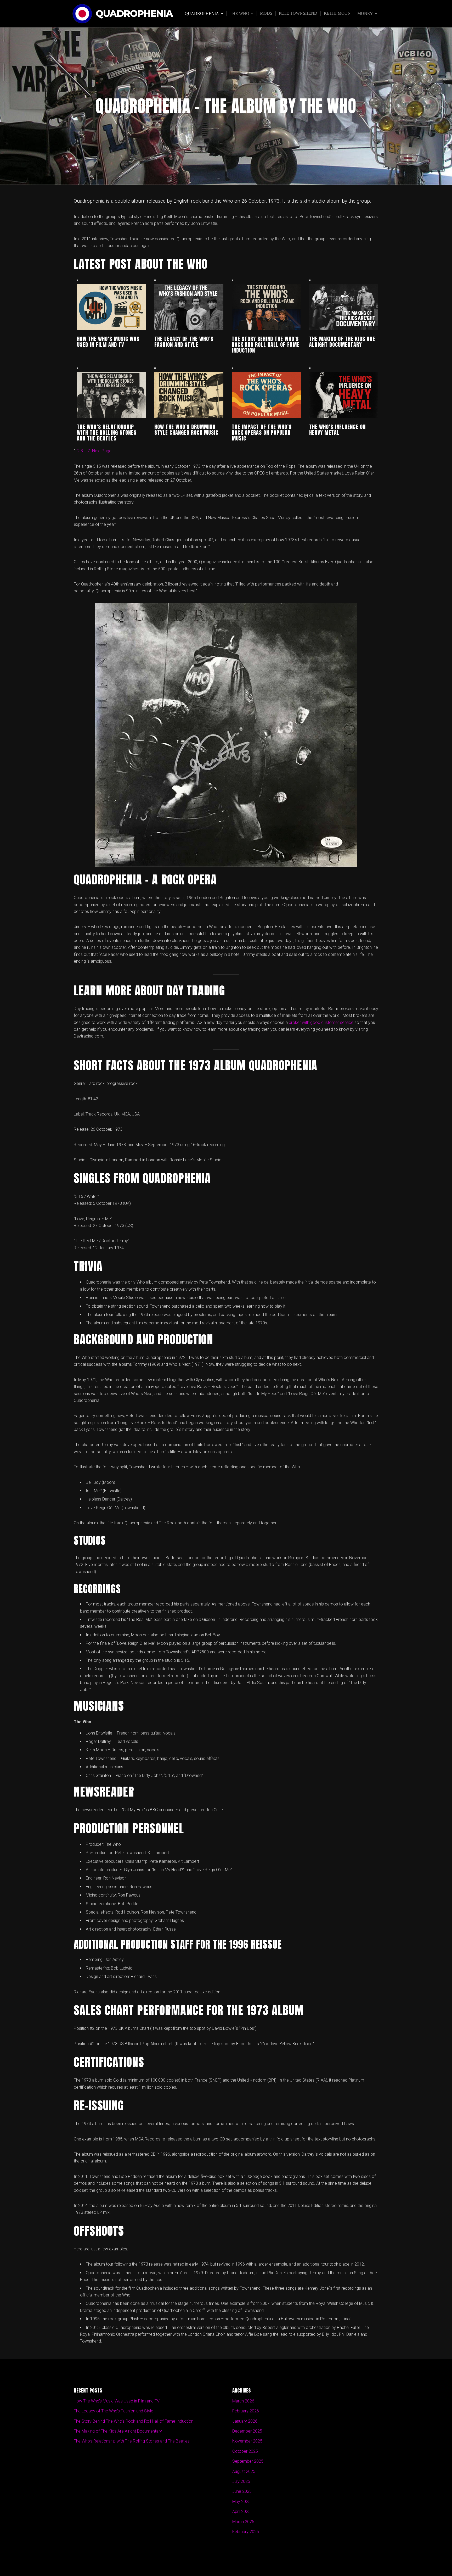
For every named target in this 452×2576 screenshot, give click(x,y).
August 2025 (244, 2471)
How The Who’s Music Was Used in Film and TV (108, 342)
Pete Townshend (298, 13)
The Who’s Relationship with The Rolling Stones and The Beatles (107, 433)
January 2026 (245, 2421)
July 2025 (241, 2481)
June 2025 (242, 2491)
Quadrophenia (134, 14)
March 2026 (243, 2401)
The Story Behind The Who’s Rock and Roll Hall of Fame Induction (266, 345)
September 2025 (248, 2461)
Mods (266, 13)
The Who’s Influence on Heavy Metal (337, 430)
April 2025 (241, 2511)
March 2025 (243, 2522)
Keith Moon (337, 13)
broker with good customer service (321, 1022)
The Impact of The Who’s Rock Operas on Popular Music (262, 433)
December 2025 (247, 2431)
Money (365, 13)
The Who (239, 13)
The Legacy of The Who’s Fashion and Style (184, 342)
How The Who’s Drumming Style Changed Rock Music (186, 430)
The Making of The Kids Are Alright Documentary (342, 342)
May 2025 (241, 2502)
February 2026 (246, 2411)
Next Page (102, 451)
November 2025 (247, 2441)
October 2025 (245, 2451)
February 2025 (246, 2532)
